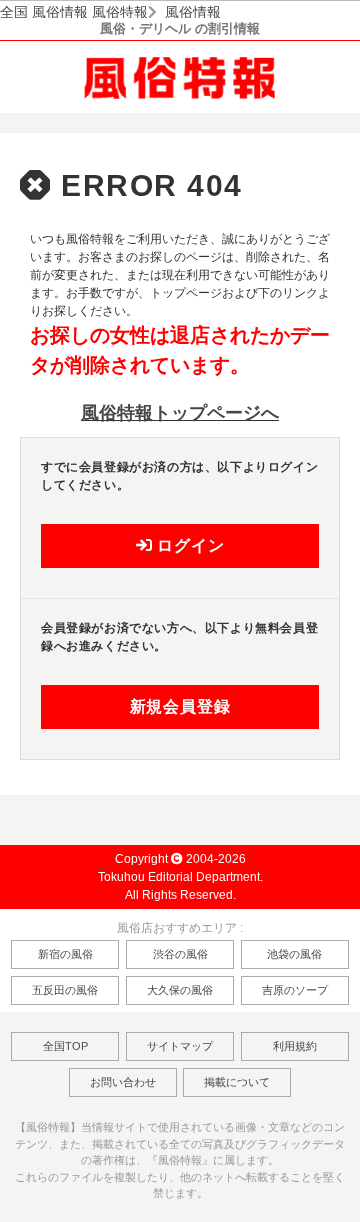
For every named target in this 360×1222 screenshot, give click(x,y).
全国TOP (65, 1046)
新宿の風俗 (65, 954)
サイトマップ (180, 1046)
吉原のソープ (295, 990)
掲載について (237, 1082)
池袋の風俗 (294, 954)
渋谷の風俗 (180, 954)
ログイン (188, 545)
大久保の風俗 (180, 990)
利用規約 (295, 1046)
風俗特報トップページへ (180, 413)
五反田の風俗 (65, 990)
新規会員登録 (180, 706)
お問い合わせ (123, 1082)
